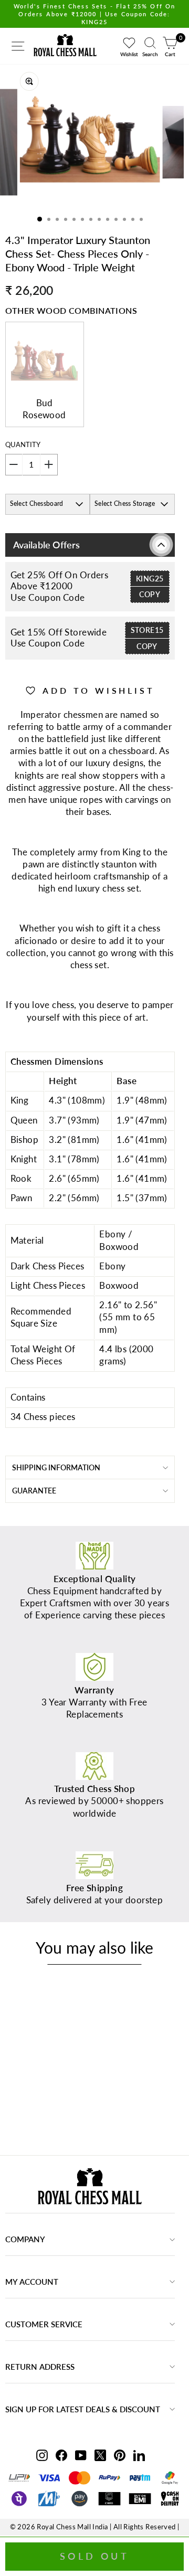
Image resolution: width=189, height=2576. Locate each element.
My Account (32, 2282)
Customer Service (44, 2324)
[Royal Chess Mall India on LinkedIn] (139, 2455)
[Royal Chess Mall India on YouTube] (81, 2455)
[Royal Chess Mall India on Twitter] (100, 2455)
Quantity (23, 444)
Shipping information (56, 1467)
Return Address (40, 2367)
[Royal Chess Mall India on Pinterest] (120, 2455)
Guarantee (34, 1491)
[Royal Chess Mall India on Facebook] (61, 2455)
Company (25, 2239)
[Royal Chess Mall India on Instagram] (42, 2455)
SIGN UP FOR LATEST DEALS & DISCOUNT (83, 2409)
